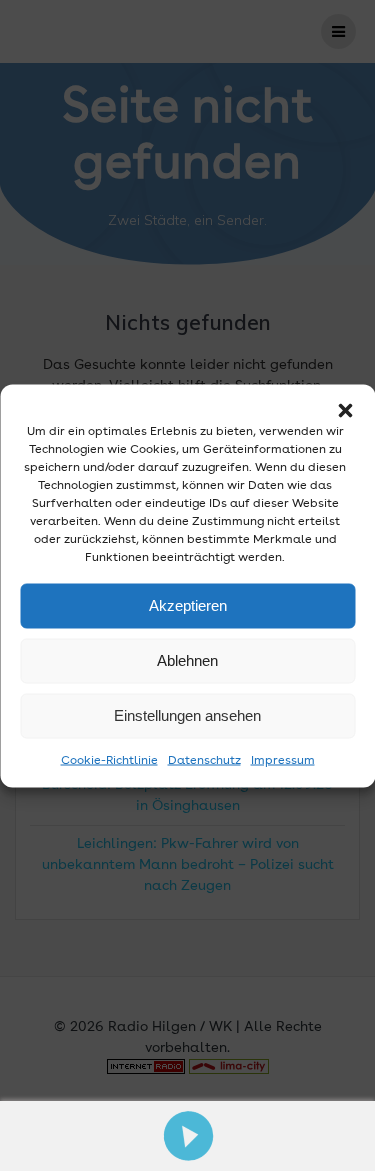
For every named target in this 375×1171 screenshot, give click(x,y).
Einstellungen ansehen (187, 715)
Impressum (283, 760)
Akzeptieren (188, 605)
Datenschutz (204, 760)
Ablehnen (187, 660)
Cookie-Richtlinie (109, 760)
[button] (345, 410)
